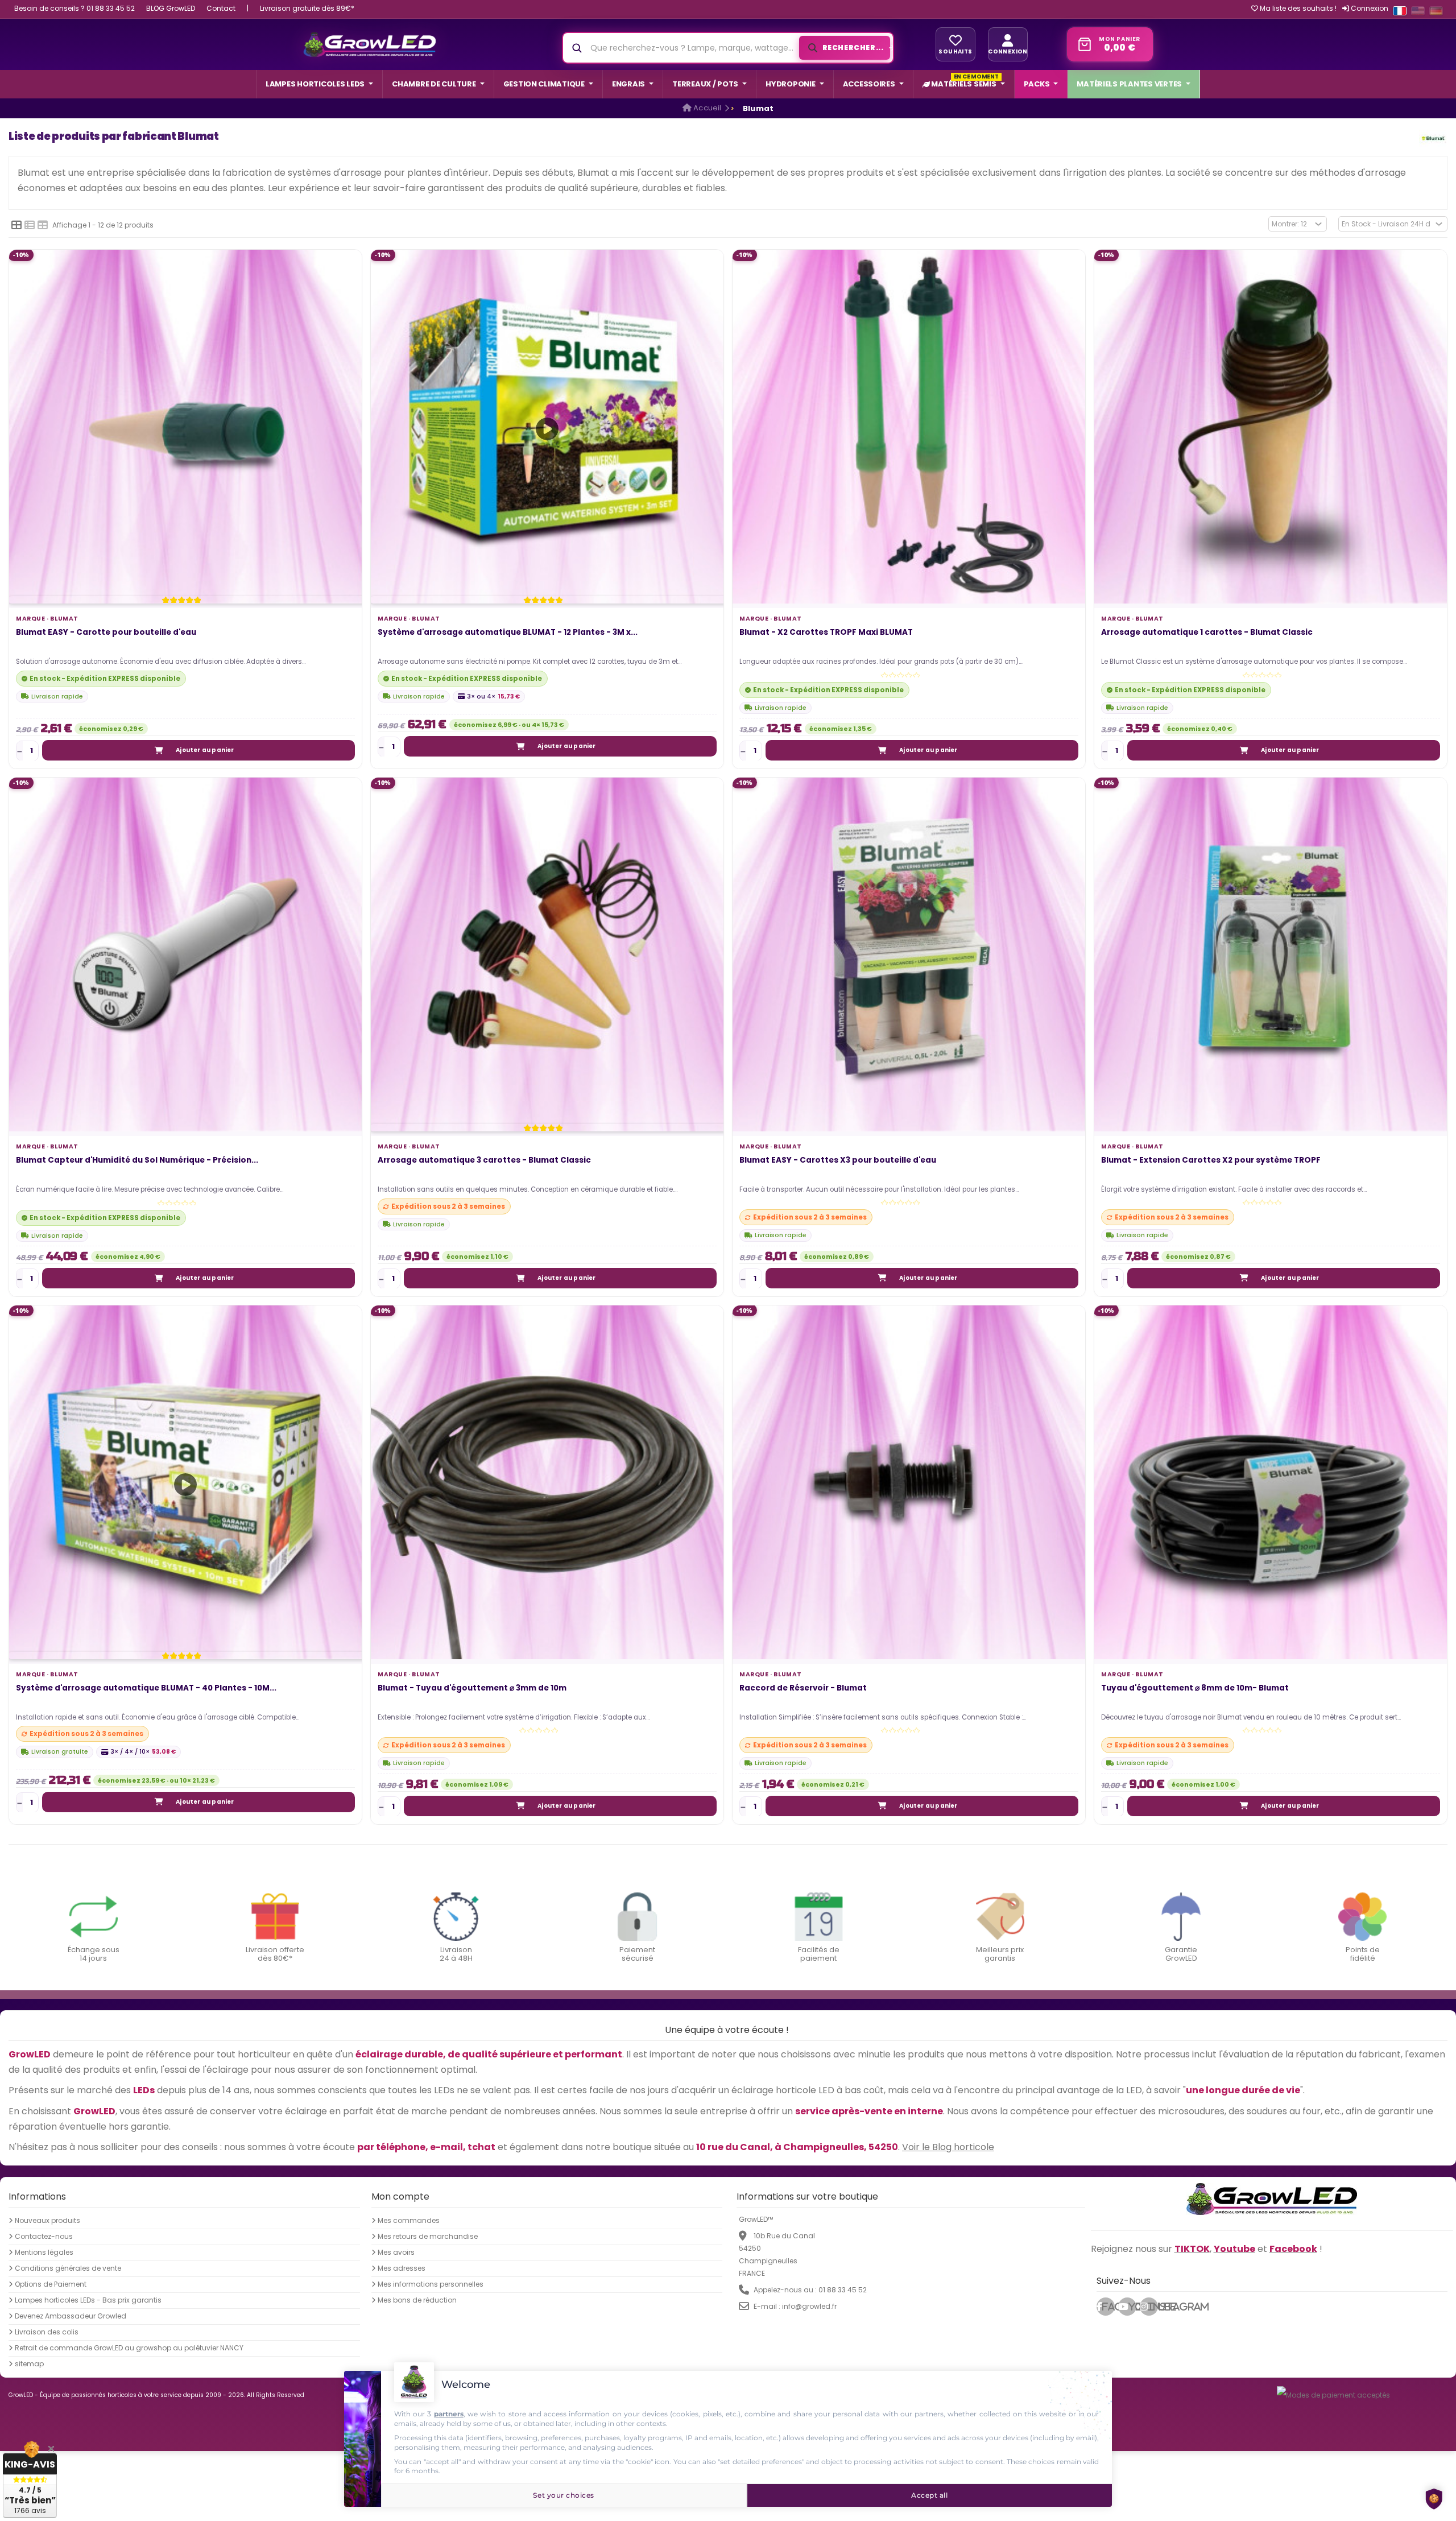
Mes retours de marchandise (428, 2237)
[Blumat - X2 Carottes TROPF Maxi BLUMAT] (909, 426)
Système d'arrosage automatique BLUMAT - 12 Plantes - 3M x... (508, 633)
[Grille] (16, 225)
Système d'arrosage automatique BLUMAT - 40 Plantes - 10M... (146, 1689)
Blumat (64, 619)
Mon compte (400, 2196)
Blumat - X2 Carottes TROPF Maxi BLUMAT (826, 633)
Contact (221, 8)
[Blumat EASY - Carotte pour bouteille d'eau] (185, 426)
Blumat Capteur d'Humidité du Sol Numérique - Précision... (137, 1161)
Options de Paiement (51, 2284)
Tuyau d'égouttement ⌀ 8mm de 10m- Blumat (1195, 1689)
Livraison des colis (47, 2332)
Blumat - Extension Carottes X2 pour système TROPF (1211, 1161)
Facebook (1108, 2307)
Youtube (1132, 2307)
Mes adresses (402, 2268)
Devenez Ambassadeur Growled (71, 2316)
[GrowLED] (369, 44)
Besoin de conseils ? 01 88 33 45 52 (75, 8)
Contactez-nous (44, 2237)
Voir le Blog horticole (948, 2147)
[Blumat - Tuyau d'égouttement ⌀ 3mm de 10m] (547, 1482)
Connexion (1369, 8)
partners (449, 2414)
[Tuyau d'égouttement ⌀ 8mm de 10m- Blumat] (1271, 1482)
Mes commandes (409, 2221)
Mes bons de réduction (417, 2300)
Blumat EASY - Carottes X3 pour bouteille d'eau (838, 1161)
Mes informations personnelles (431, 2284)
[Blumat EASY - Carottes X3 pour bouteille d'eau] (909, 954)
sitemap (29, 2364)
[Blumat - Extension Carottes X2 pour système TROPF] (1271, 954)
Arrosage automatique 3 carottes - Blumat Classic (484, 1161)
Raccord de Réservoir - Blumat (803, 1689)
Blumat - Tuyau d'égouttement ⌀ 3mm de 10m (472, 1689)
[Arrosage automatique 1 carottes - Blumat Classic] (1271, 426)
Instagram (1153, 2307)
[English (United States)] (1418, 11)
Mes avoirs (396, 2253)
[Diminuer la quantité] (20, 751)
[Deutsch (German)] (1436, 11)
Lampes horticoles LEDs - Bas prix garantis (88, 2300)
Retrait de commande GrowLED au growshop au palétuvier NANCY (129, 2348)
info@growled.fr (809, 2306)
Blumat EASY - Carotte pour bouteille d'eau (106, 633)
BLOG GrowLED (171, 8)
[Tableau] (43, 225)
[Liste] (30, 225)
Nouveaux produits (47, 2221)
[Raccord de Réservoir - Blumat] (909, 1482)
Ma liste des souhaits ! (1297, 9)
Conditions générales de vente (68, 2268)
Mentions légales (44, 2253)
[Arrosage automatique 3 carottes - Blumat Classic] (547, 954)
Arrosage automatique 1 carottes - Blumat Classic (1207, 633)
